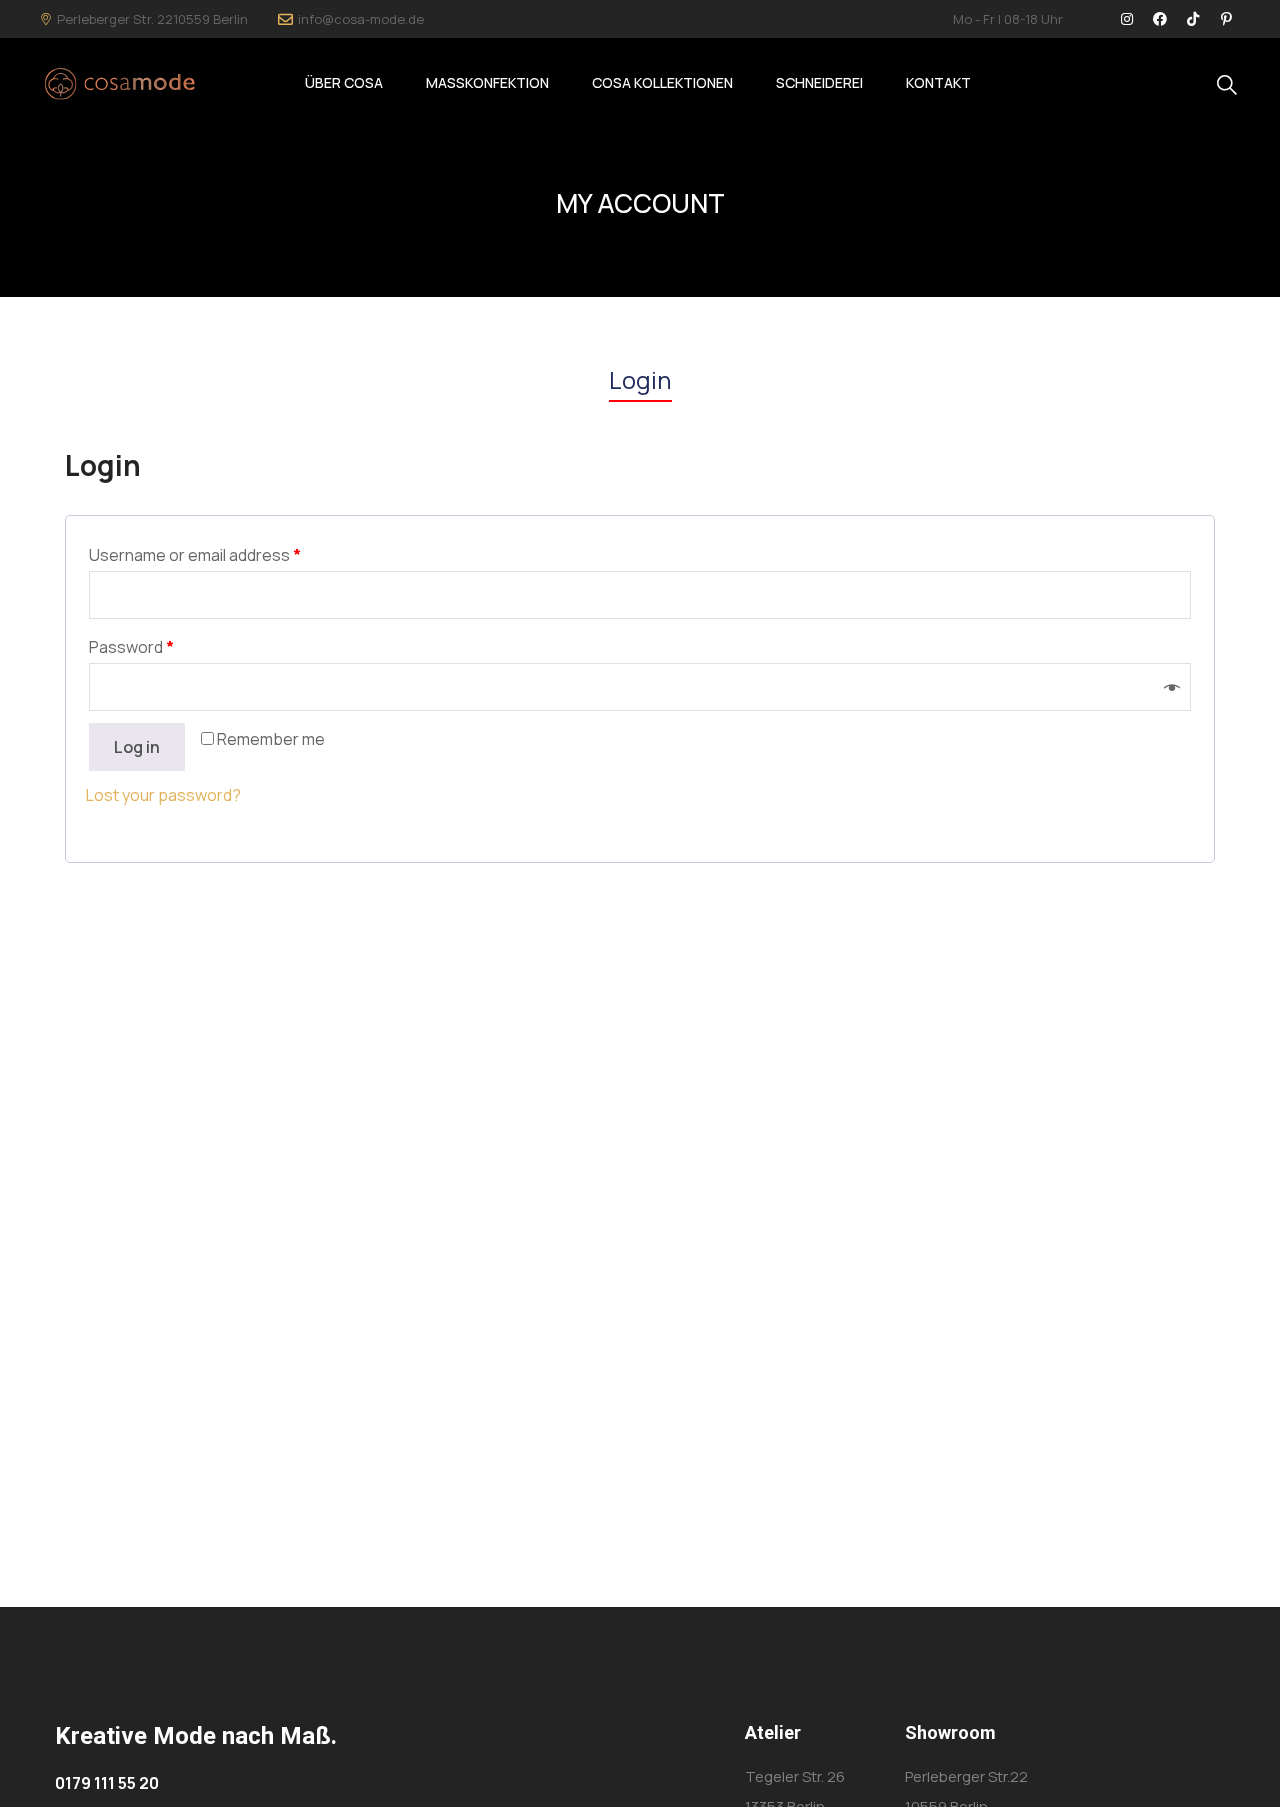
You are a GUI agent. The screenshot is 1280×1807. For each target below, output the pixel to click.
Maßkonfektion (487, 82)
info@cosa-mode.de (361, 19)
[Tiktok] (1193, 19)
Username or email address (195, 555)
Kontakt (938, 82)
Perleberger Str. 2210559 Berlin (152, 19)
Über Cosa (344, 82)
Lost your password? (163, 795)
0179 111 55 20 (107, 1783)
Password (131, 647)
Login (640, 379)
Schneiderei (819, 82)
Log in (137, 747)
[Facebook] (1160, 19)
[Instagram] (1127, 19)
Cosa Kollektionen (662, 82)
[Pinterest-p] (1226, 19)
